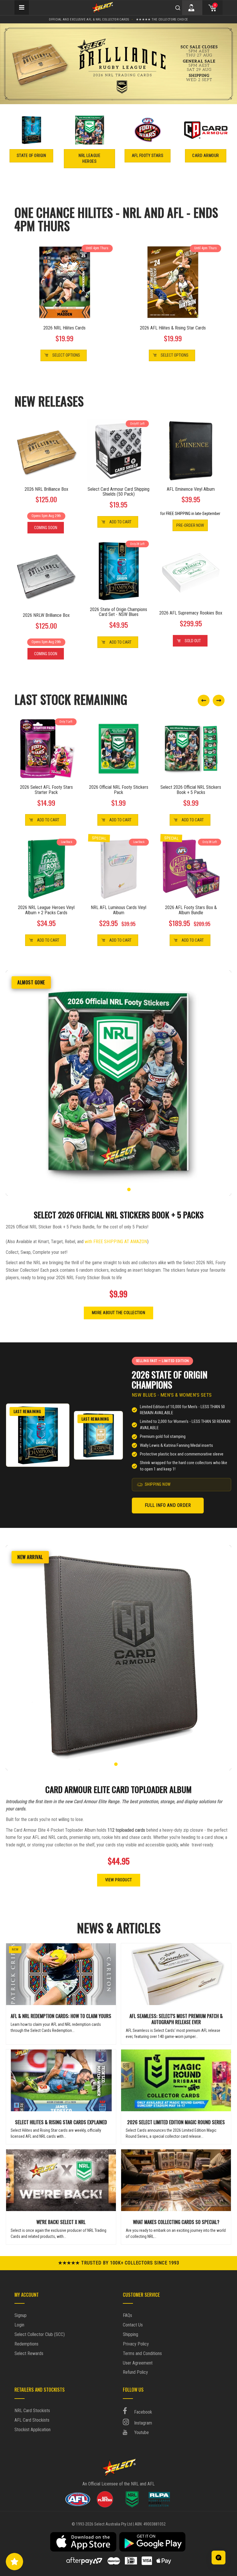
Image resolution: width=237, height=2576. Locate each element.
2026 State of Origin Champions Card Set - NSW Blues (118, 612)
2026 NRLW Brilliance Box (46, 615)
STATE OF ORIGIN (32, 156)
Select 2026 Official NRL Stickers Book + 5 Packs (191, 790)
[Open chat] (219, 2558)
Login (19, 2325)
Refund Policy (135, 2372)
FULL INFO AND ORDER (168, 1505)
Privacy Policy (136, 2344)
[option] (118, 64)
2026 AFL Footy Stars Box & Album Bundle (191, 910)
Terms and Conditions (142, 2353)
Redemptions (26, 2344)
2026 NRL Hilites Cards (64, 328)
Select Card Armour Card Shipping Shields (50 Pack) (118, 492)
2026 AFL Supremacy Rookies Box (191, 613)
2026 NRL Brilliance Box (46, 489)
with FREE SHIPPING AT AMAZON (116, 1242)
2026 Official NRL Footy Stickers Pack (119, 790)
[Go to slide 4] (124, 1189)
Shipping (130, 2334)
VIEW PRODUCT (119, 1880)
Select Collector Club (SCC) (40, 2334)
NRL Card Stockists (32, 2411)
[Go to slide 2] (113, 1189)
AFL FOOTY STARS (148, 156)
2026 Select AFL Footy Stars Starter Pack (46, 790)
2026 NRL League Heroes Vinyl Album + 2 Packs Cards (46, 910)
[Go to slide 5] (129, 1189)
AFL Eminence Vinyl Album (191, 489)
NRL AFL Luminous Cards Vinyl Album (118, 910)
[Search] (178, 8)
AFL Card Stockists (32, 2420)
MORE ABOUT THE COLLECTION (119, 1313)
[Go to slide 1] (108, 1189)
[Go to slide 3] (118, 1189)
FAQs (127, 2315)
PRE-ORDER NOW (190, 525)
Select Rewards (29, 2353)
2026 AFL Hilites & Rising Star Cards (173, 328)
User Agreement (138, 2363)
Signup (21, 2315)
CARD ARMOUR (206, 156)
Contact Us (133, 2325)
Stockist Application (33, 2430)
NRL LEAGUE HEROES (89, 158)
